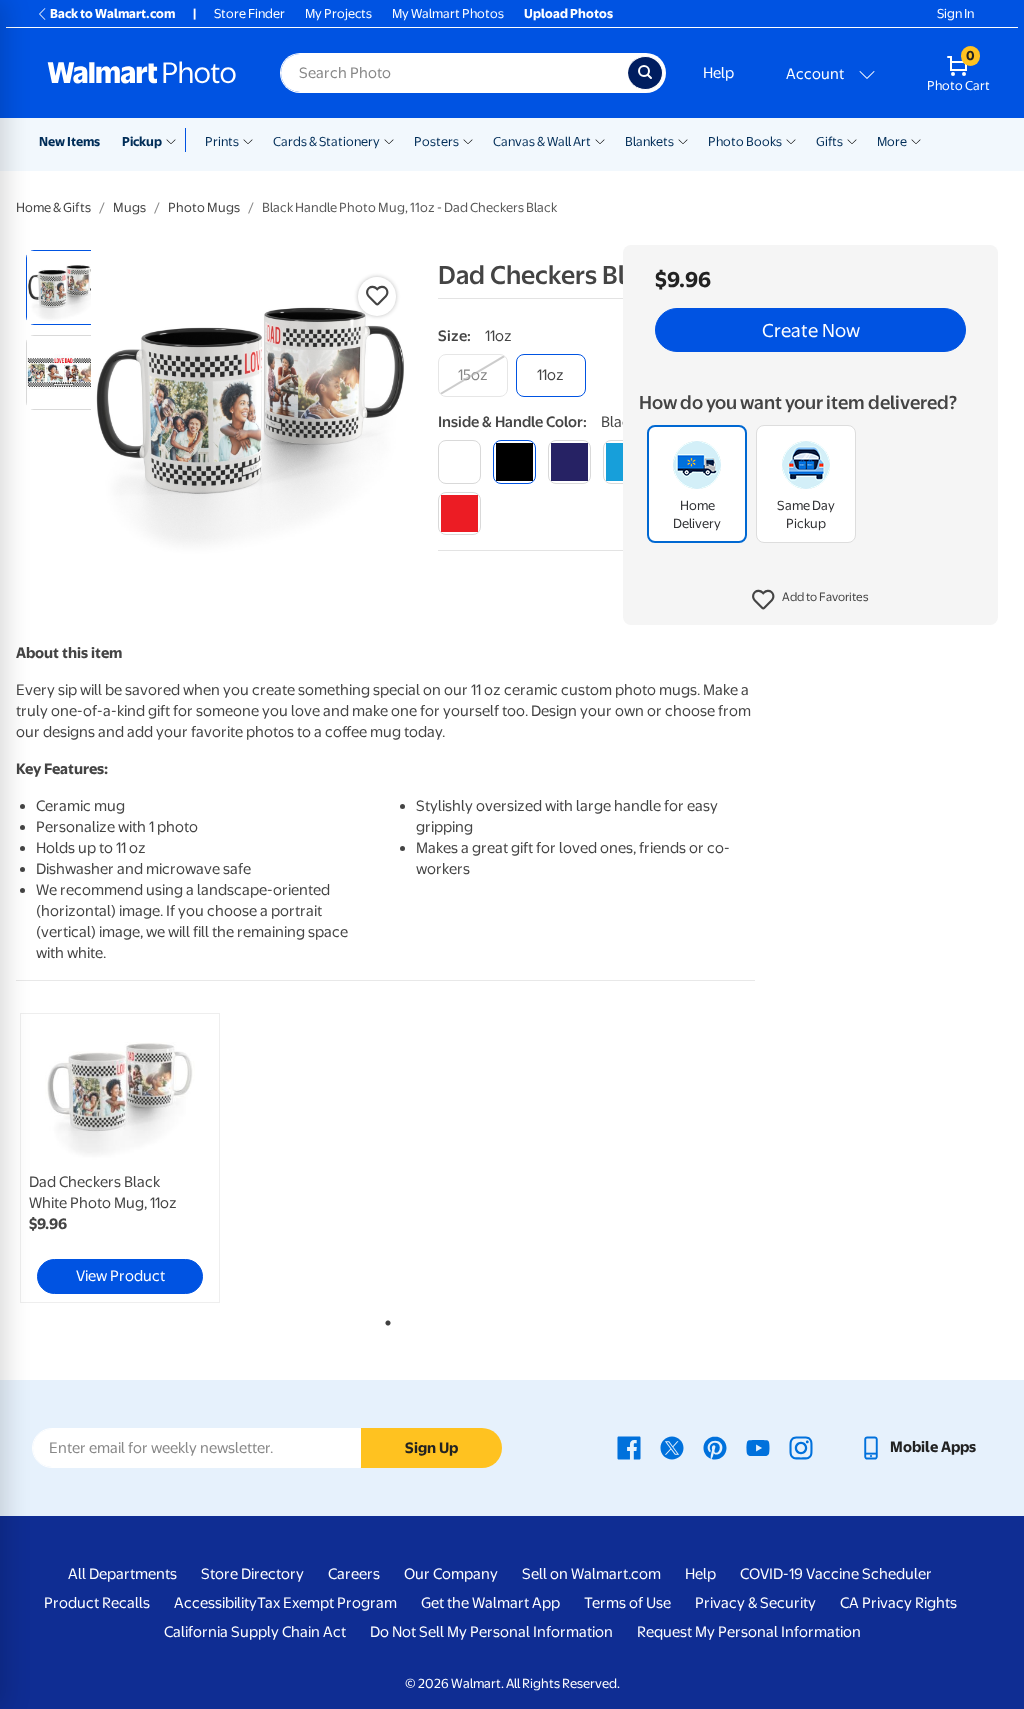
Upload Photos (568, 13)
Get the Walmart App (490, 1603)
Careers (354, 1574)
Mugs (129, 207)
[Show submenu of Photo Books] (791, 140)
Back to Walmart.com (112, 13)
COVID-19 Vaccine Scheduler (836, 1574)
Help (718, 73)
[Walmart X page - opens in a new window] (672, 1447)
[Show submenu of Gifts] (852, 140)
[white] (459, 461)
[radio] (63, 287)
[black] (514, 461)
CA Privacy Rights (898, 1603)
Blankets (649, 141)
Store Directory (252, 1574)
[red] (459, 513)
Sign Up (431, 1448)
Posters (436, 141)
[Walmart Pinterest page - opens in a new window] (715, 1447)
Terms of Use (627, 1603)
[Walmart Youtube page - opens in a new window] (758, 1447)
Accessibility (215, 1603)
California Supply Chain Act (255, 1632)
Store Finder (249, 13)
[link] (120, 1158)
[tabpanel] (140, 1158)
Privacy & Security (755, 1603)
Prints (222, 141)
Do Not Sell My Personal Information (491, 1632)
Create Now (811, 330)
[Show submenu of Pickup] (175, 140)
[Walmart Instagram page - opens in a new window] (801, 1447)
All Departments (122, 1574)
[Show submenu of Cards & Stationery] (389, 140)
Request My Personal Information (749, 1632)
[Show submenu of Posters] (468, 140)
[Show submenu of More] (916, 140)
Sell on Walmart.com (591, 1574)
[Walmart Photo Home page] (142, 73)
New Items (69, 141)
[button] (810, 600)
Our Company (451, 1574)
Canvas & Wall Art (542, 141)
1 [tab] (384, 1319)
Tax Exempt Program (327, 1603)
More (892, 141)
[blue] (569, 461)
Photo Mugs (204, 207)
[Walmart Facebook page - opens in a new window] (629, 1447)
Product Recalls (97, 1603)
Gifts (829, 141)
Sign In (955, 13)
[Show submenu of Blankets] (683, 140)
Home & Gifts (53, 207)
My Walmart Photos (448, 13)
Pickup (142, 141)
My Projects (338, 13)
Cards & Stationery (326, 141)
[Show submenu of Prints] (248, 140)
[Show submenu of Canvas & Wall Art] (600, 140)
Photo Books (745, 141)
